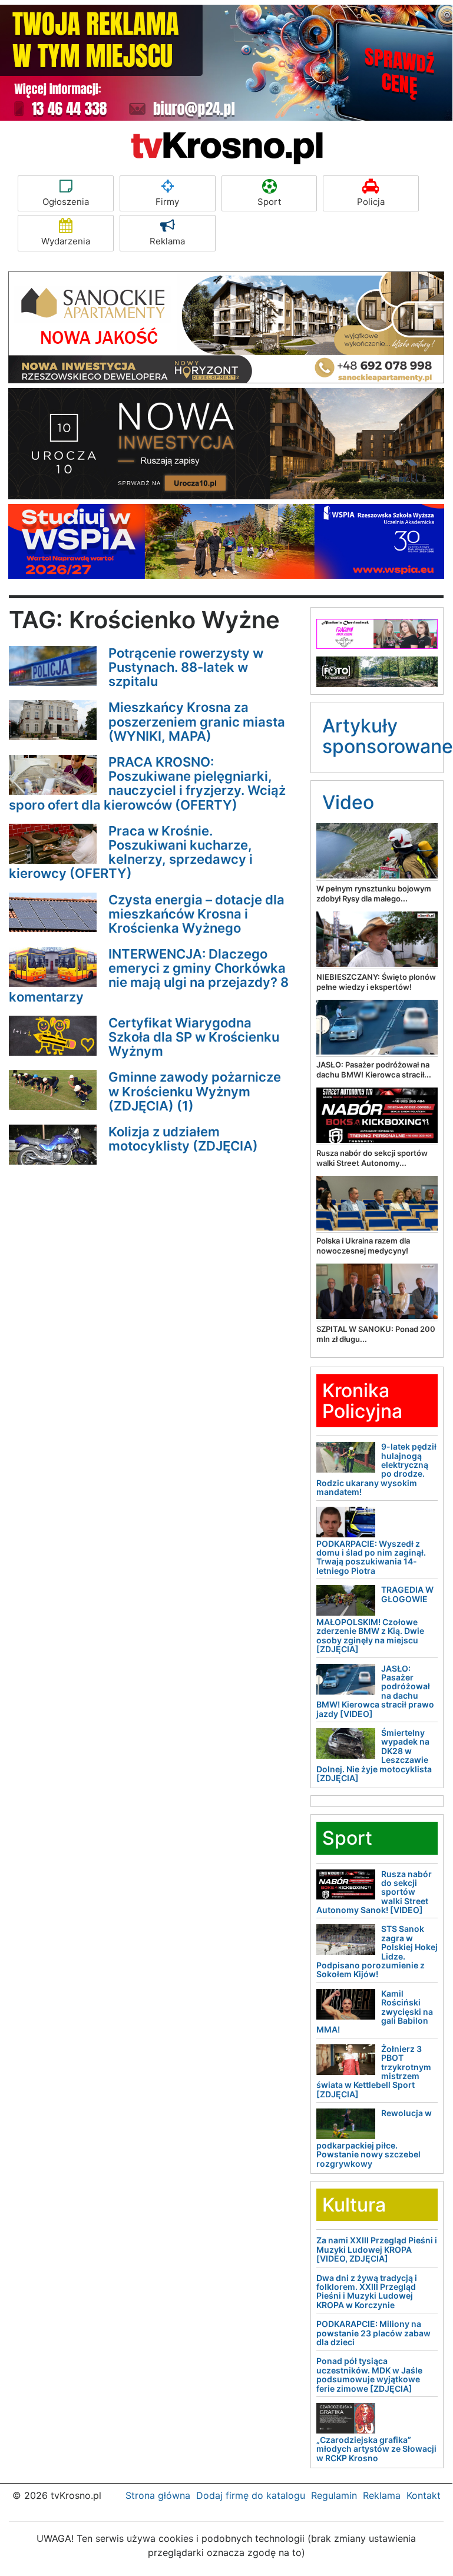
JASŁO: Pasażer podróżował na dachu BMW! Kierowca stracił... (374, 1070)
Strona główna (158, 2495)
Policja (371, 202)
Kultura (354, 2205)
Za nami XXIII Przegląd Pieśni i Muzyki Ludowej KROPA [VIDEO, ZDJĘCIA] (377, 2249)
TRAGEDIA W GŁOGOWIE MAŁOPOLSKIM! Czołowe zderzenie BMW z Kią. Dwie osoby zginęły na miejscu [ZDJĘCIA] (375, 1619)
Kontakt (424, 2495)
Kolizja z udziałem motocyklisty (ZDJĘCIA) (183, 1139)
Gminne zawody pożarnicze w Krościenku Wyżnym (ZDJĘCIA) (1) (195, 1091)
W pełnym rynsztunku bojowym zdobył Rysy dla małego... (374, 894)
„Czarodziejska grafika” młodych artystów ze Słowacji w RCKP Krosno (376, 2449)
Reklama (167, 241)
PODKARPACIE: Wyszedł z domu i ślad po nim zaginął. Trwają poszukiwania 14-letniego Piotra (371, 1557)
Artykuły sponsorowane (388, 736)
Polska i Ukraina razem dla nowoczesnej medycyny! (363, 1246)
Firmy (167, 202)
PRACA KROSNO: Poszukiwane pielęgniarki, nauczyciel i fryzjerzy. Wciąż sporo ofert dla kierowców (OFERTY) (147, 783)
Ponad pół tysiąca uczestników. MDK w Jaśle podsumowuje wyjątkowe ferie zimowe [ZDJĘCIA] (369, 2374)
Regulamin (334, 2495)
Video (348, 802)
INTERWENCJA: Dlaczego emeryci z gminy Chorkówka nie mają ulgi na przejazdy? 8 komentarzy (149, 975)
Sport (269, 202)
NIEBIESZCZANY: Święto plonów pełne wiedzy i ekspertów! (376, 982)
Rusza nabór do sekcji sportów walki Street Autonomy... (372, 1158)
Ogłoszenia (66, 202)
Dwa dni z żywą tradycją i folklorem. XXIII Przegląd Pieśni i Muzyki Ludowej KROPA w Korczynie (367, 2291)
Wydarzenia (66, 241)
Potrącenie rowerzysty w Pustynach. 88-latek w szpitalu (186, 667)
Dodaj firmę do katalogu (251, 2495)
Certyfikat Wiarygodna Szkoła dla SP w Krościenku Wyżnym (194, 1037)
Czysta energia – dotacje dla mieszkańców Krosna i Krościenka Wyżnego (196, 914)
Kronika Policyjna (362, 1401)
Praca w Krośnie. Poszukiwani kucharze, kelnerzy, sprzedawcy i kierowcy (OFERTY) (131, 852)
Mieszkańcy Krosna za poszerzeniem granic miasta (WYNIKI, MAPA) (197, 721)
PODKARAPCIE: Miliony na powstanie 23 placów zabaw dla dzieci (373, 2333)
